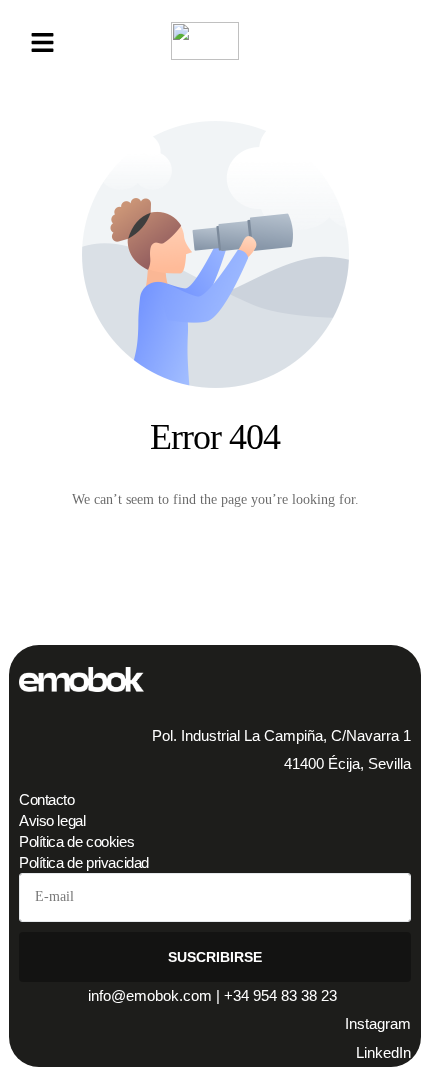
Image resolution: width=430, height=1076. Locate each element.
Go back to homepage (215, 579)
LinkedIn (383, 1052)
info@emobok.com (150, 995)
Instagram (378, 1023)
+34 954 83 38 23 (282, 995)
